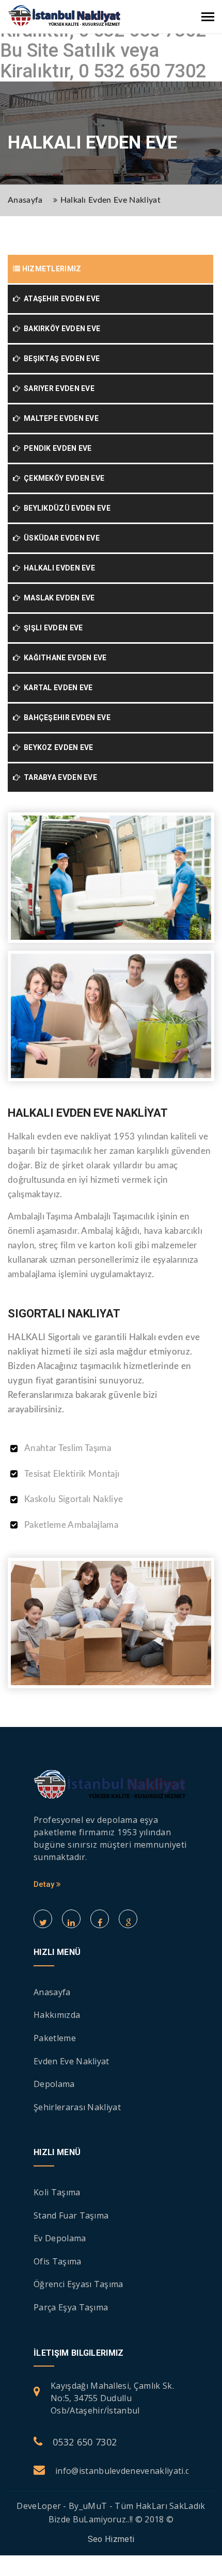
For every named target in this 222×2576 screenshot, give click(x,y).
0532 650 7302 (85, 2442)
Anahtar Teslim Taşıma (68, 1448)
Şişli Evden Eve (51, 628)
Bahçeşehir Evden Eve (65, 718)
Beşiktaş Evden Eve (60, 358)
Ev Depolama (60, 2238)
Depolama (54, 2084)
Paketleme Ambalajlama (71, 1525)
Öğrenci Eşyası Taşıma (78, 2284)
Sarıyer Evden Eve (57, 388)
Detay (45, 1884)
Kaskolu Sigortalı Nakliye (74, 1499)
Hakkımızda (57, 2015)
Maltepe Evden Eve (59, 418)
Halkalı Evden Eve (58, 568)
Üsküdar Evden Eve (60, 538)
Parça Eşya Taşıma (71, 2307)
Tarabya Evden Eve (59, 777)
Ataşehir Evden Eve (60, 299)
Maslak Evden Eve (57, 598)
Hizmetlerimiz (51, 269)
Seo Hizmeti (111, 2539)
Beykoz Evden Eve (57, 747)
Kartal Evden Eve (56, 688)
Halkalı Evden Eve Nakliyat (110, 200)
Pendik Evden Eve (56, 448)
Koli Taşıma (57, 2192)
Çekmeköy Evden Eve (62, 478)
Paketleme (55, 2038)
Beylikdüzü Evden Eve (65, 508)
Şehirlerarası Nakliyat (77, 2107)
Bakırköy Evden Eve (60, 329)
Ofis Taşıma (58, 2261)
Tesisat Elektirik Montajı (72, 1474)
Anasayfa (25, 200)
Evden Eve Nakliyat (72, 2061)
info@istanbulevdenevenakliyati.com (129, 2471)
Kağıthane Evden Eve (63, 658)
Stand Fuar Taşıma (71, 2215)
